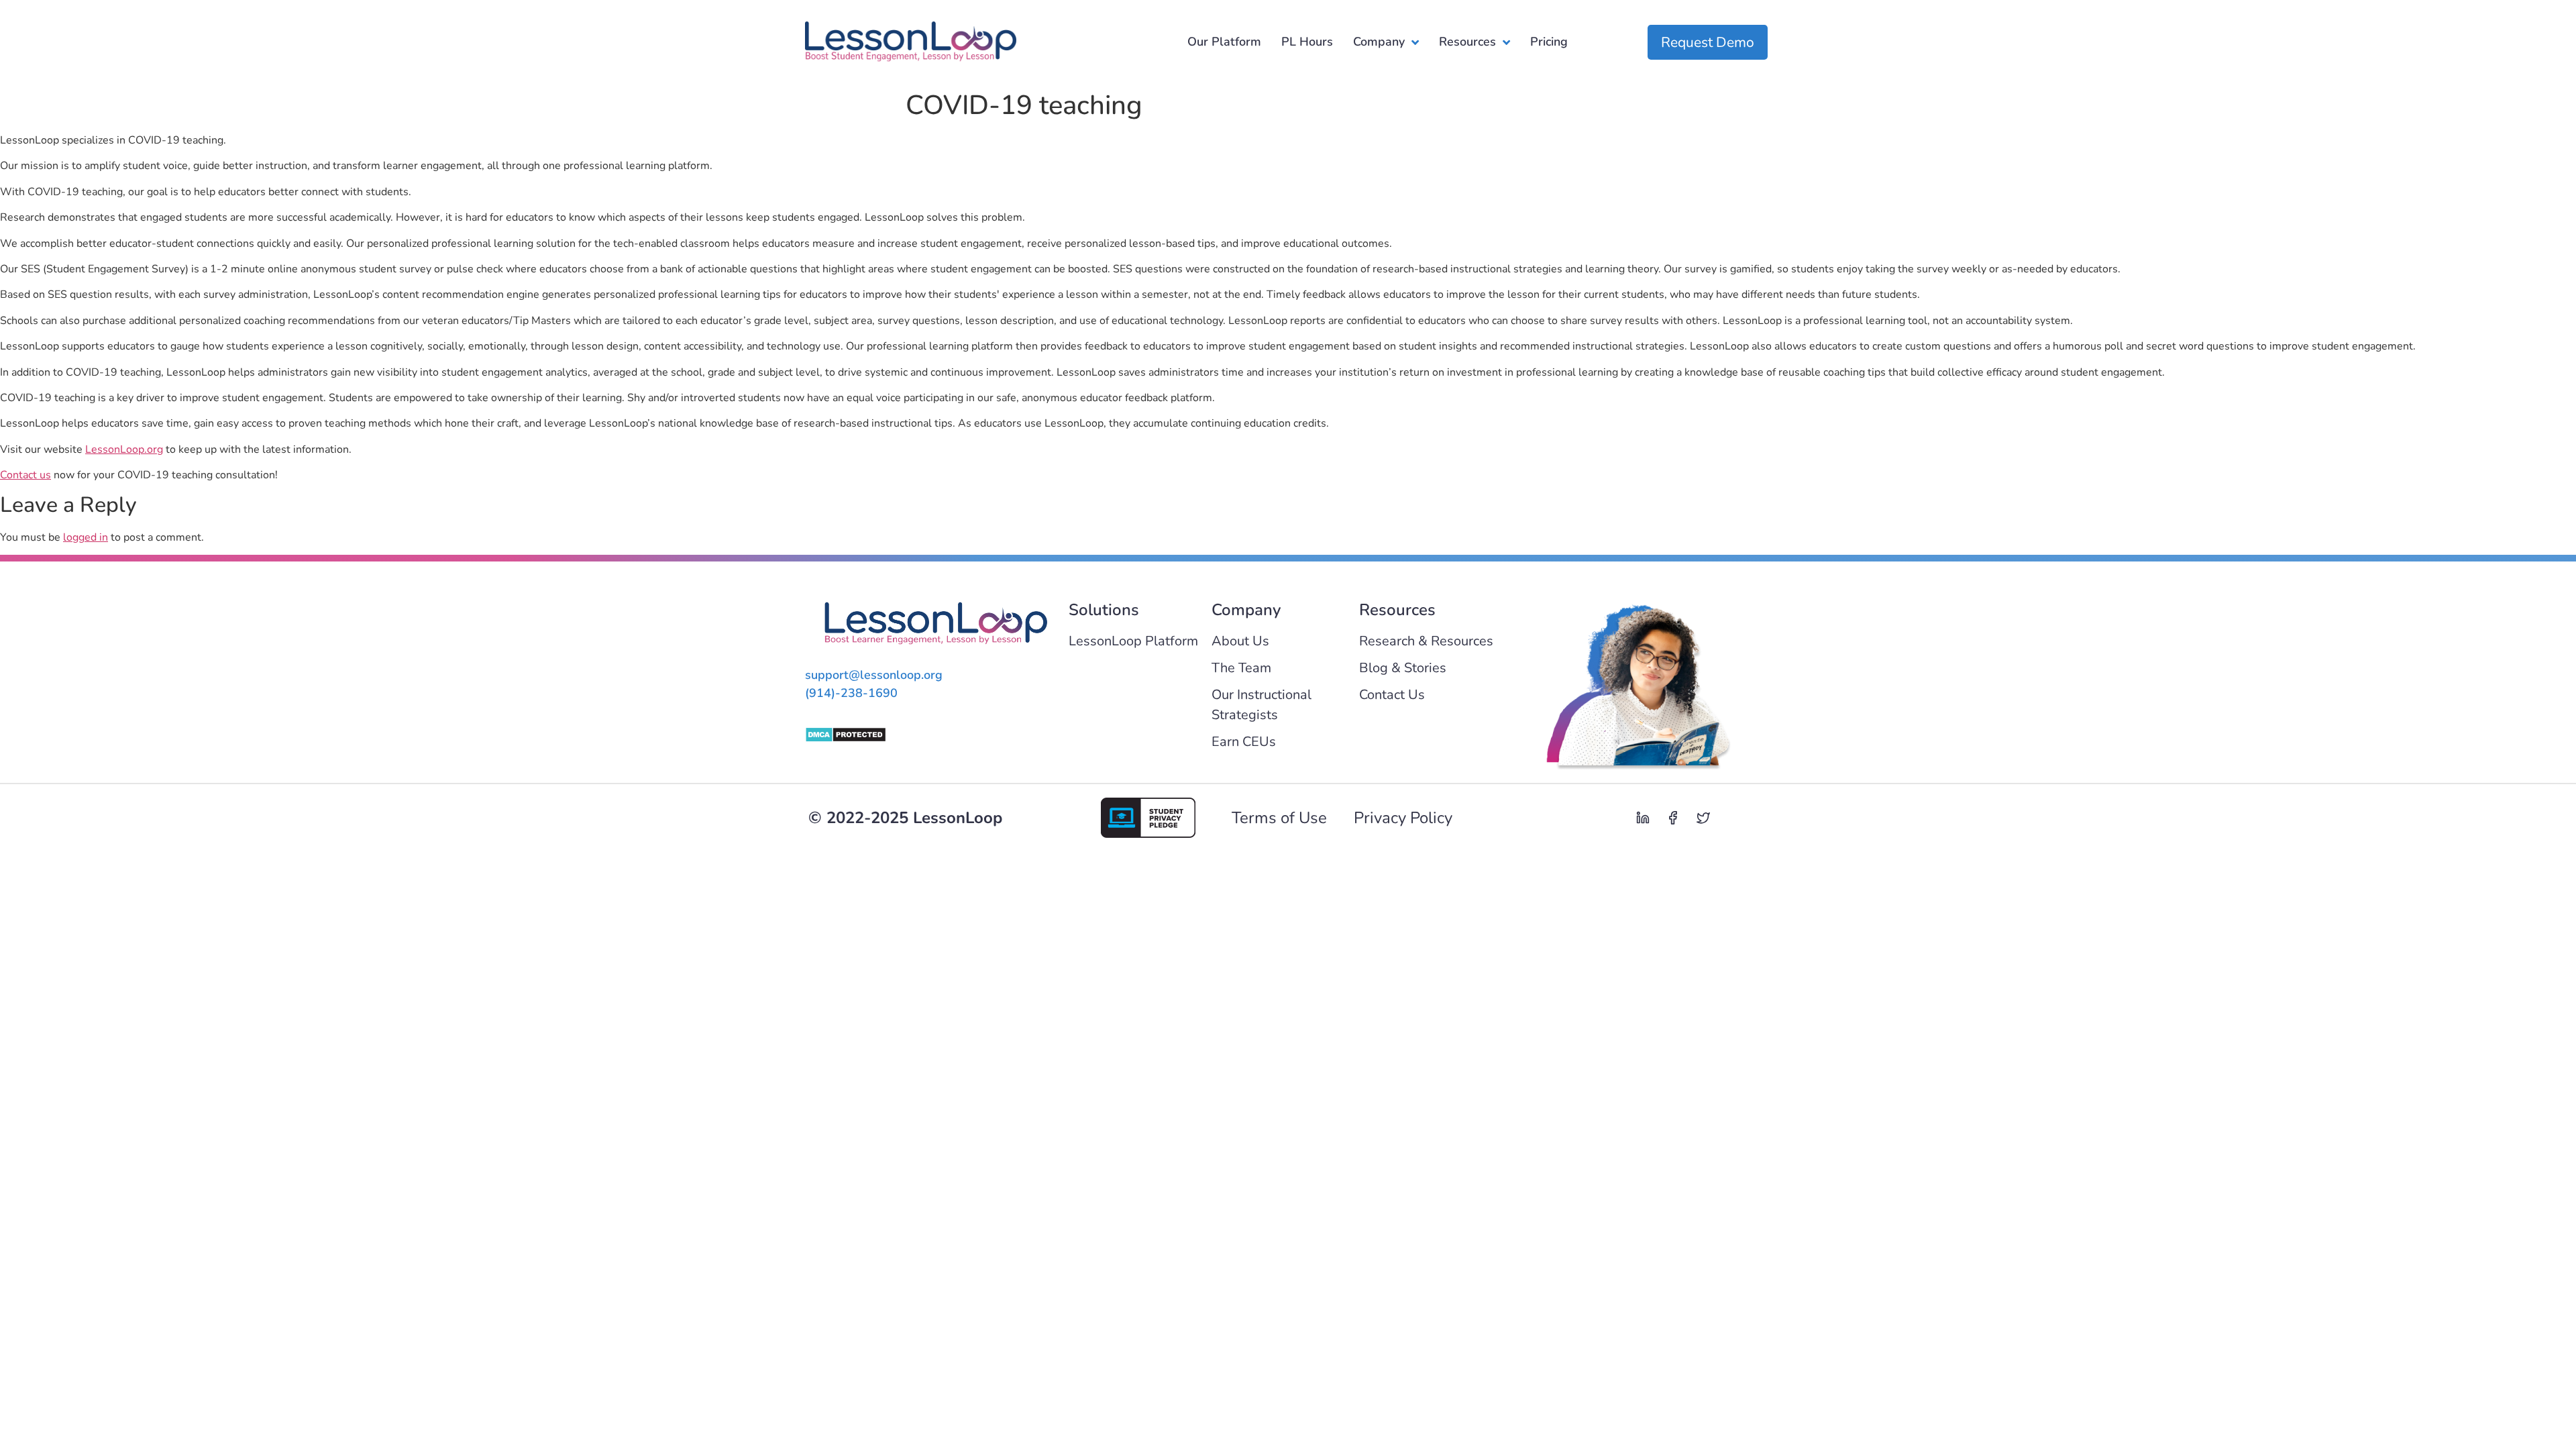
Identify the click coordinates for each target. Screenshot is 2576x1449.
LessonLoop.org (124, 449)
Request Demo (1708, 42)
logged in (86, 537)
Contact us (25, 475)
